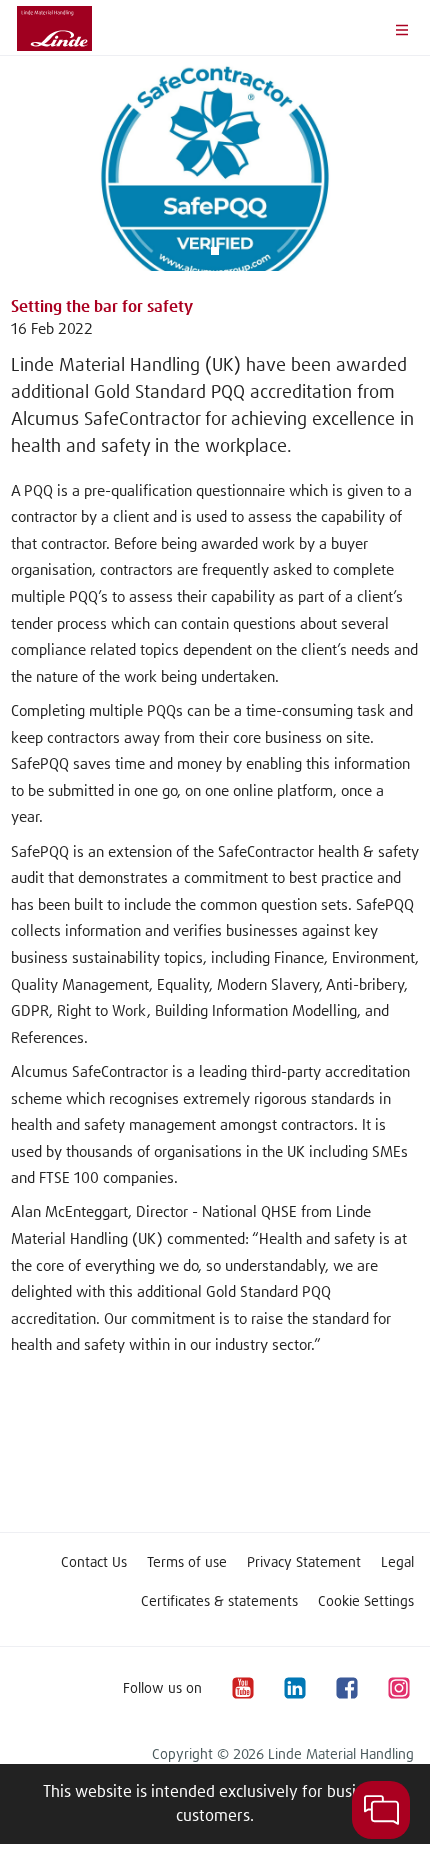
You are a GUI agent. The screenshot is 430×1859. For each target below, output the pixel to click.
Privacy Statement (304, 1563)
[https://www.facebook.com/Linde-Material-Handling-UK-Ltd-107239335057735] (346, 1688)
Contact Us (94, 1563)
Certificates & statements (219, 1602)
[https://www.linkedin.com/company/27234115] (294, 1688)
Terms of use (187, 1563)
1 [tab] (215, 251)
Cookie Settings (366, 1602)
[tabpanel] (215, 163)
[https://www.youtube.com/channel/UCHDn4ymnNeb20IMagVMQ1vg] (242, 1688)
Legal (397, 1563)
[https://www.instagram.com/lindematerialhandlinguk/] (398, 1688)
